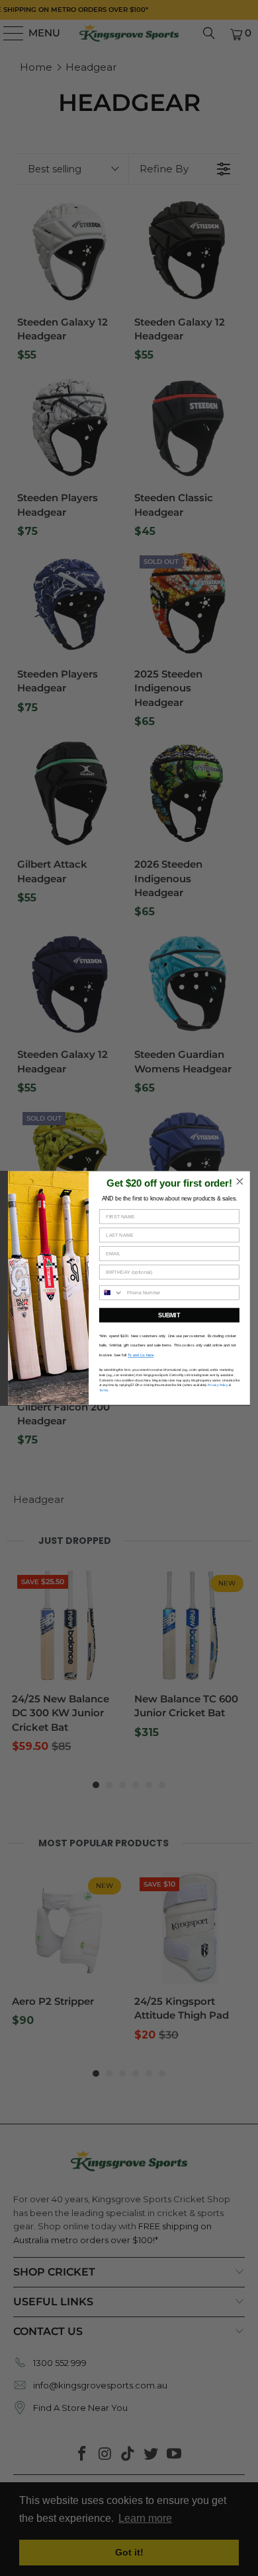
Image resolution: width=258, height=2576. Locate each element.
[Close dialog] (240, 1181)
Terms (104, 1390)
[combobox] (111, 1293)
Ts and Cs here (141, 1355)
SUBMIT (169, 1315)
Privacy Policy (218, 1385)
